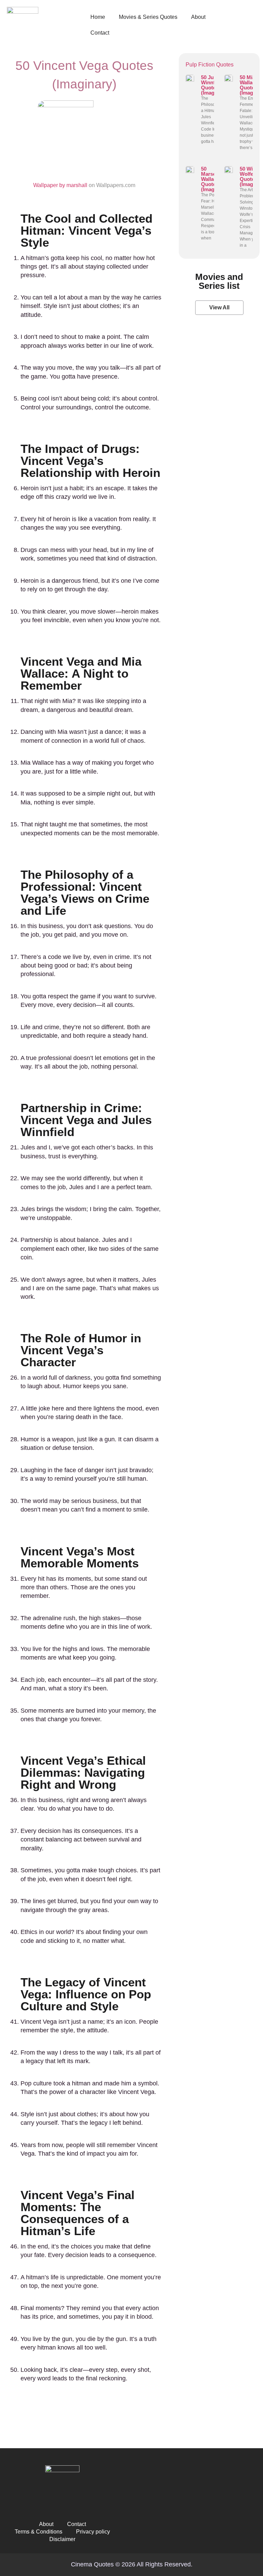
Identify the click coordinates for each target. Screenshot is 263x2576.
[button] (219, 308)
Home (98, 17)
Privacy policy (93, 2532)
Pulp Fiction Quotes (210, 65)
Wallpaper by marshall (60, 185)
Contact (100, 33)
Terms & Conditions (39, 2532)
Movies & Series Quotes (148, 17)
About (198, 17)
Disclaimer (62, 2539)
